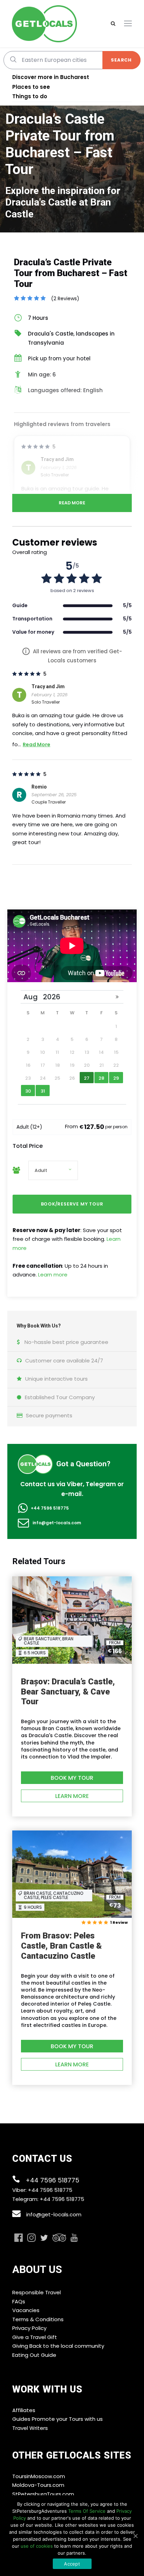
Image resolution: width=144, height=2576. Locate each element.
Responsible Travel (37, 2292)
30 (28, 1091)
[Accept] (135, 2536)
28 (101, 1078)
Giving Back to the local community (58, 2346)
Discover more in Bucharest (51, 77)
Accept (72, 2564)
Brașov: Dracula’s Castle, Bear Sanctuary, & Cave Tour (68, 1692)
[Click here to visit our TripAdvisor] (59, 2238)
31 (43, 1091)
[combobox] (72, 60)
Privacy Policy (29, 2328)
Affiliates (24, 2410)
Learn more (53, 1275)
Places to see (31, 87)
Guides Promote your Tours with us (57, 2419)
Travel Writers (30, 2428)
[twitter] (44, 2239)
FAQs (19, 2301)
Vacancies (26, 2310)
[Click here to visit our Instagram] (31, 2238)
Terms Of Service (87, 2511)
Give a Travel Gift (35, 2337)
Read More (72, 503)
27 (87, 1078)
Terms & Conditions (38, 2319)
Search (121, 60)
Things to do (30, 96)
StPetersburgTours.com (43, 2494)
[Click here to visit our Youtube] (74, 2238)
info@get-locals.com (57, 1523)
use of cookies (37, 2546)
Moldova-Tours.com (38, 2485)
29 (116, 1078)
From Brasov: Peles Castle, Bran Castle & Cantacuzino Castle (61, 1946)
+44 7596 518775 (50, 1508)
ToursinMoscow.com (39, 2476)
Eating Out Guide (34, 2355)
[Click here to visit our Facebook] (19, 2238)
